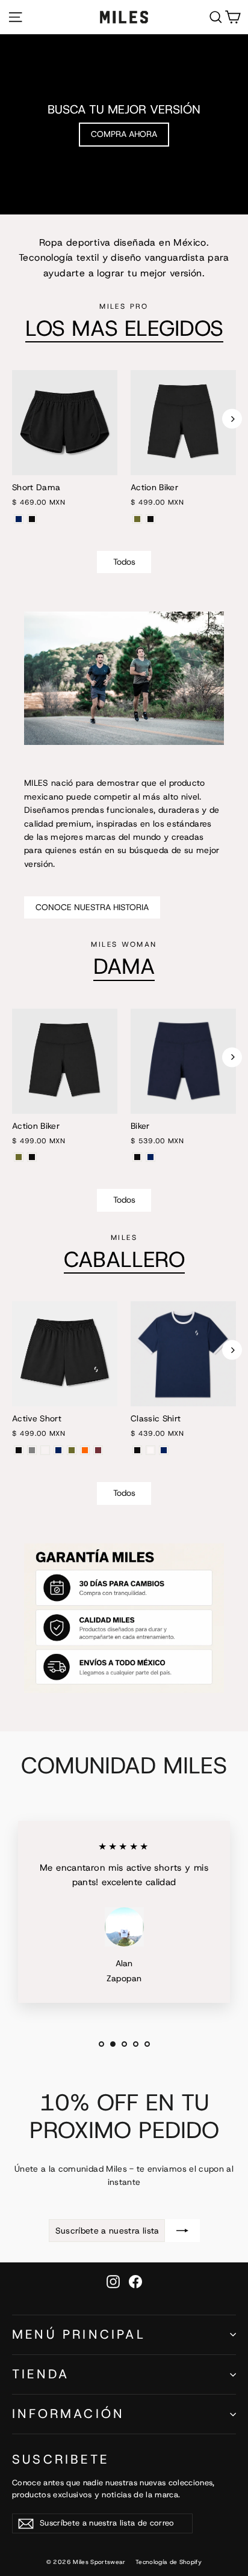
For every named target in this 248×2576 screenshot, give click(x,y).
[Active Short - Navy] (58, 1450)
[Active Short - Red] (98, 1450)
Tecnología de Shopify (169, 2562)
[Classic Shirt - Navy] (164, 1450)
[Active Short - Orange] (85, 1450)
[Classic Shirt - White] (150, 1450)
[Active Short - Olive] (72, 1450)
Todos (124, 562)
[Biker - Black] (137, 1157)
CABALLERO (124, 1259)
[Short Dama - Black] (32, 519)
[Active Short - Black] (19, 1450)
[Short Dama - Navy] (19, 519)
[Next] (232, 419)
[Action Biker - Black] (150, 519)
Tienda (41, 2374)
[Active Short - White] (45, 1450)
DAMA (124, 966)
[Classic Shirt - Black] (137, 1450)
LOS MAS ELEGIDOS (124, 328)
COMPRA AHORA (124, 134)
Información (68, 2414)
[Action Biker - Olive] (137, 519)
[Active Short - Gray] (32, 1450)
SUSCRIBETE (60, 2459)
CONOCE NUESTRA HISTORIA (92, 907)
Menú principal (79, 2334)
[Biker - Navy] (150, 1157)
